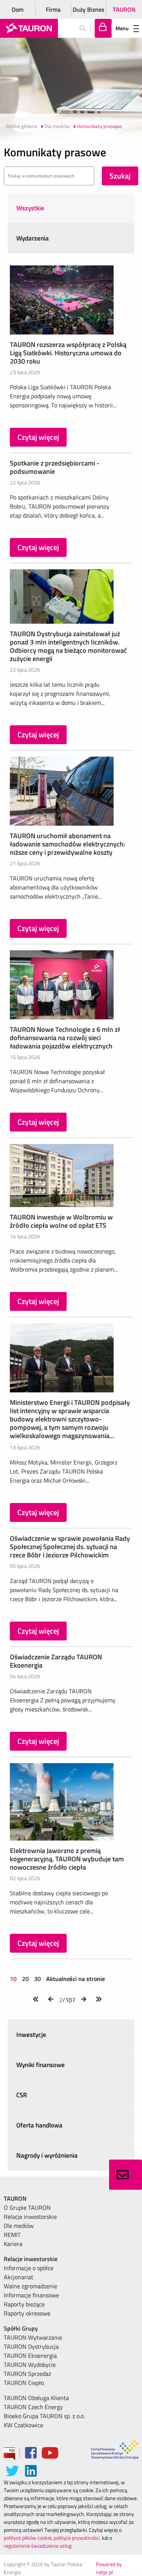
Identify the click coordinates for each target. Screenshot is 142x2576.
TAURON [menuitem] (15, 2198)
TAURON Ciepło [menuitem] (24, 2383)
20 (25, 1979)
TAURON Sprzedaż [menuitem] (27, 2374)
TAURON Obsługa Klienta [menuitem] (36, 2398)
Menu (122, 28)
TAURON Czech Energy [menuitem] (33, 2407)
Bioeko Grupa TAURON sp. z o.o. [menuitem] (44, 2416)
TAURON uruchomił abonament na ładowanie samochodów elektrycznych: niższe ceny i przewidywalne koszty (67, 844)
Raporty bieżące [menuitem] (24, 2304)
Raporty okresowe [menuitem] (27, 2313)
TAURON (124, 9)
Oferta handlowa (39, 2125)
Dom (18, 9)
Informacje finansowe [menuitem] (31, 2295)
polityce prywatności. (77, 2538)
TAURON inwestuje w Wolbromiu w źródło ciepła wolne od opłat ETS (61, 1221)
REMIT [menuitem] (12, 2235)
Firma (53, 9)
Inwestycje (31, 2035)
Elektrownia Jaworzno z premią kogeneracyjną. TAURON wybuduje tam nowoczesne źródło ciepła (67, 1859)
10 (14, 1979)
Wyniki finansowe (41, 2065)
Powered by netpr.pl (109, 2568)
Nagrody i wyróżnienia (47, 2155)
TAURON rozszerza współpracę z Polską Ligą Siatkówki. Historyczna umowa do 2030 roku (68, 353)
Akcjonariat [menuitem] (19, 2277)
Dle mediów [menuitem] (19, 2226)
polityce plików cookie (28, 2538)
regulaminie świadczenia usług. (38, 2546)
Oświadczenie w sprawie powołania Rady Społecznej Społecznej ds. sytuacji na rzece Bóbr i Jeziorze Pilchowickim (70, 1547)
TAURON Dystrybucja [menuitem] (31, 2346)
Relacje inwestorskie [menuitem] (30, 2217)
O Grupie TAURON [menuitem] (27, 2208)
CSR (22, 2095)
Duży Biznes (89, 9)
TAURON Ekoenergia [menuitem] (30, 2356)
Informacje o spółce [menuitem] (29, 2268)
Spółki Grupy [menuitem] (21, 2328)
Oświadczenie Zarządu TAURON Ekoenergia (56, 1661)
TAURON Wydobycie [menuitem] (30, 2365)
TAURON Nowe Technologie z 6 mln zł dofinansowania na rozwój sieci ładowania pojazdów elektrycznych (65, 1038)
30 (37, 1979)
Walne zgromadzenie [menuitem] (30, 2286)
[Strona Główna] (29, 28)
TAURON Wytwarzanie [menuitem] (33, 2337)
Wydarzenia (33, 238)
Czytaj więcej (38, 437)
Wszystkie (30, 208)
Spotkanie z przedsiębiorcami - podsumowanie (55, 467)
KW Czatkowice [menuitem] (23, 2425)
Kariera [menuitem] (13, 2244)
